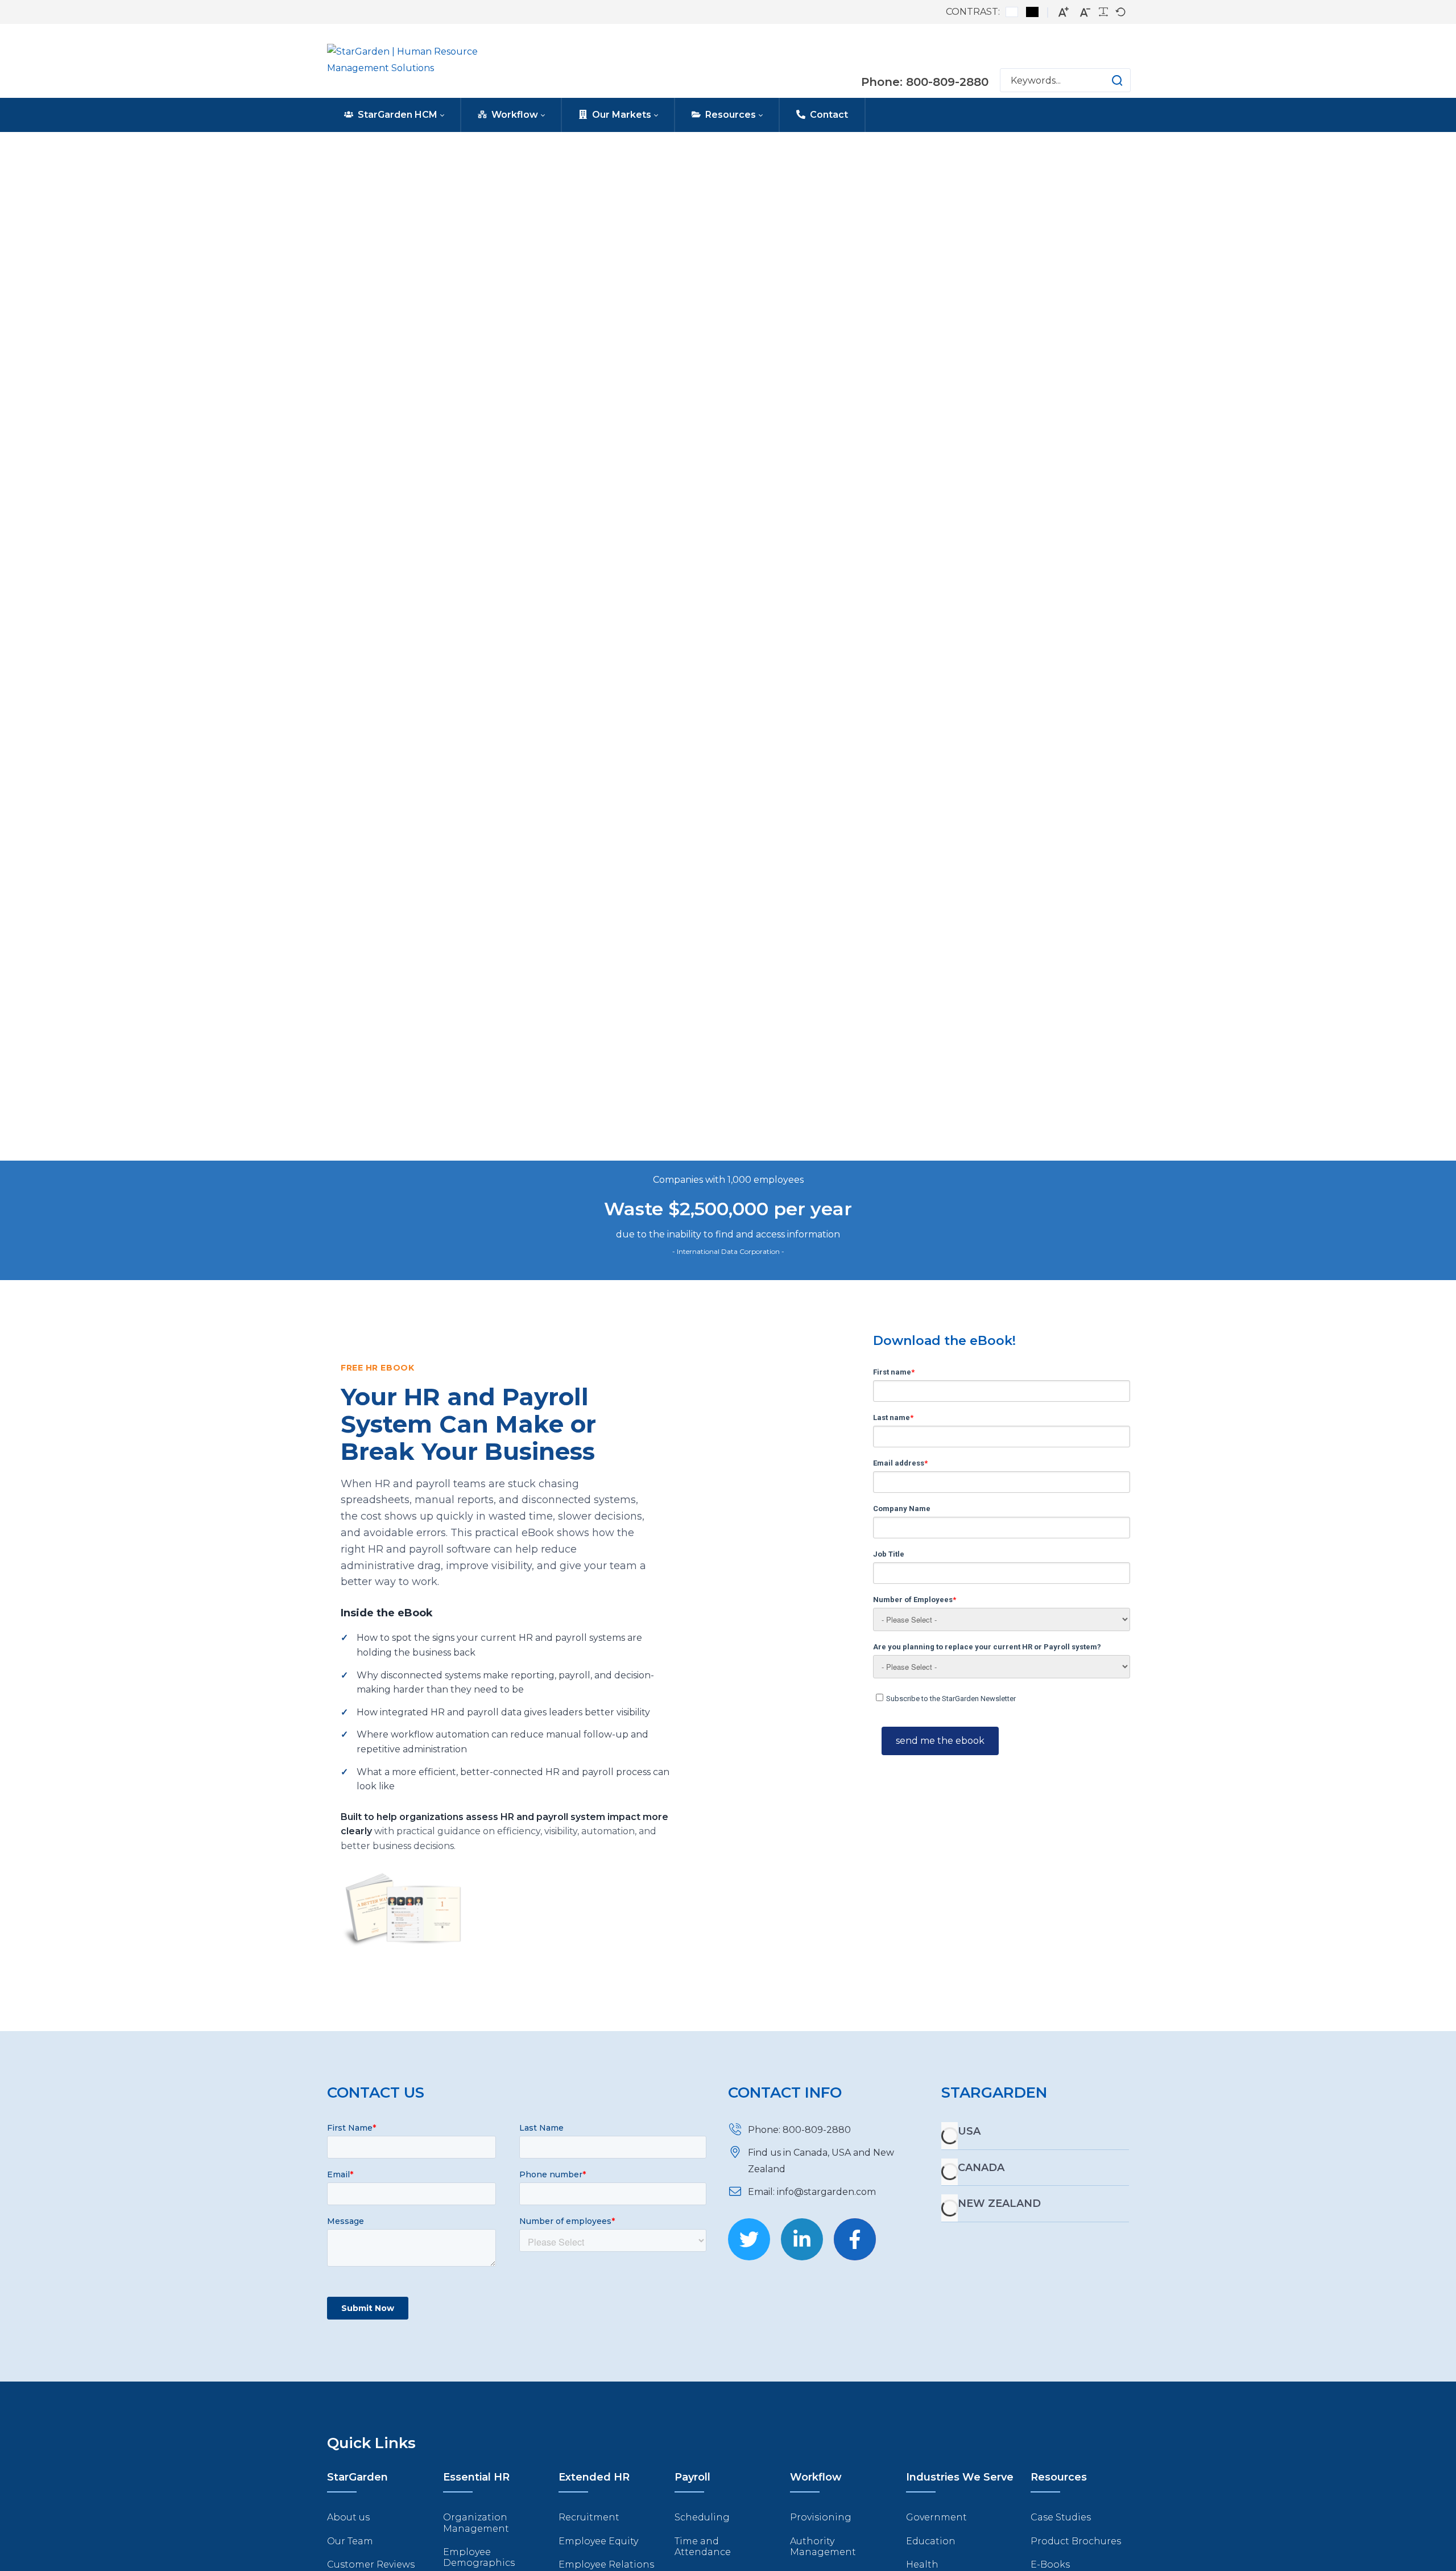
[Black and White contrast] (1032, 12)
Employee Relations (606, 2564)
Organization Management (476, 2523)
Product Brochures (1076, 2541)
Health (922, 2564)
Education (931, 2541)
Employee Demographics (479, 2557)
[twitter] (749, 2239)
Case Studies (1061, 2517)
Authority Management (823, 2547)
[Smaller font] (1085, 12)
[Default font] (1120, 12)
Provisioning (821, 2517)
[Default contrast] (1012, 12)
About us (348, 2517)
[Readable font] (1103, 12)
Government (936, 2517)
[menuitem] (394, 115)
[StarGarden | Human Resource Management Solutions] (419, 61)
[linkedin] (802, 2239)
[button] (1106, 80)
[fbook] (855, 2239)
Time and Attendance (703, 2547)
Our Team (350, 2541)
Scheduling (702, 2517)
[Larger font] (1064, 12)
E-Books (1050, 2564)
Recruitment (589, 2517)
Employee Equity (598, 2541)
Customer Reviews (371, 2564)
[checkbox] (1001, 1697)
